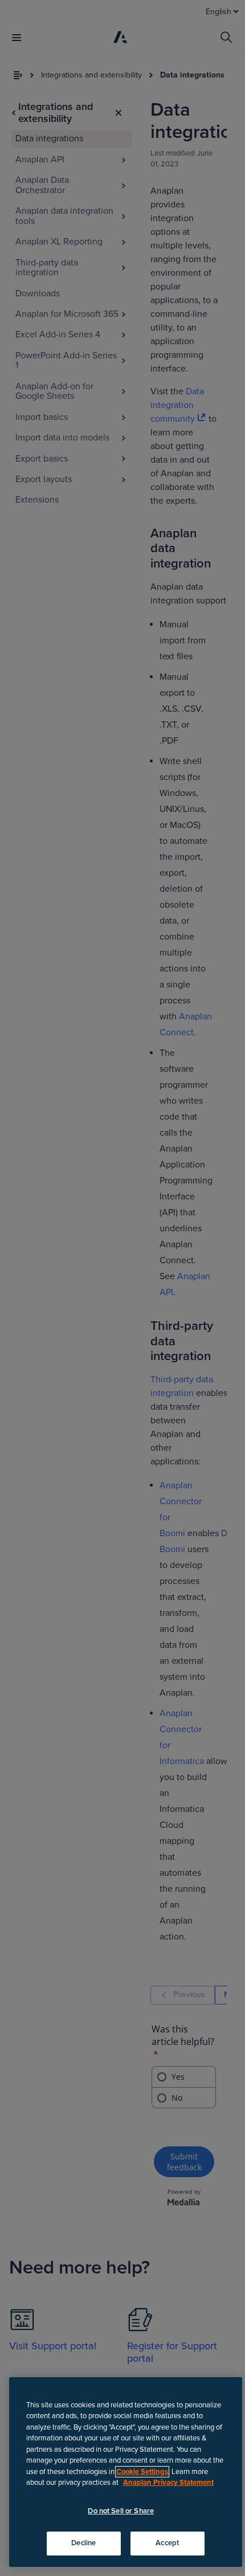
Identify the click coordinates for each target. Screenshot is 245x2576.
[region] (126, 2472)
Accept (167, 2543)
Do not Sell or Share (121, 2511)
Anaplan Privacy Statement (168, 2483)
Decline (83, 2543)
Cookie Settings (142, 2472)
